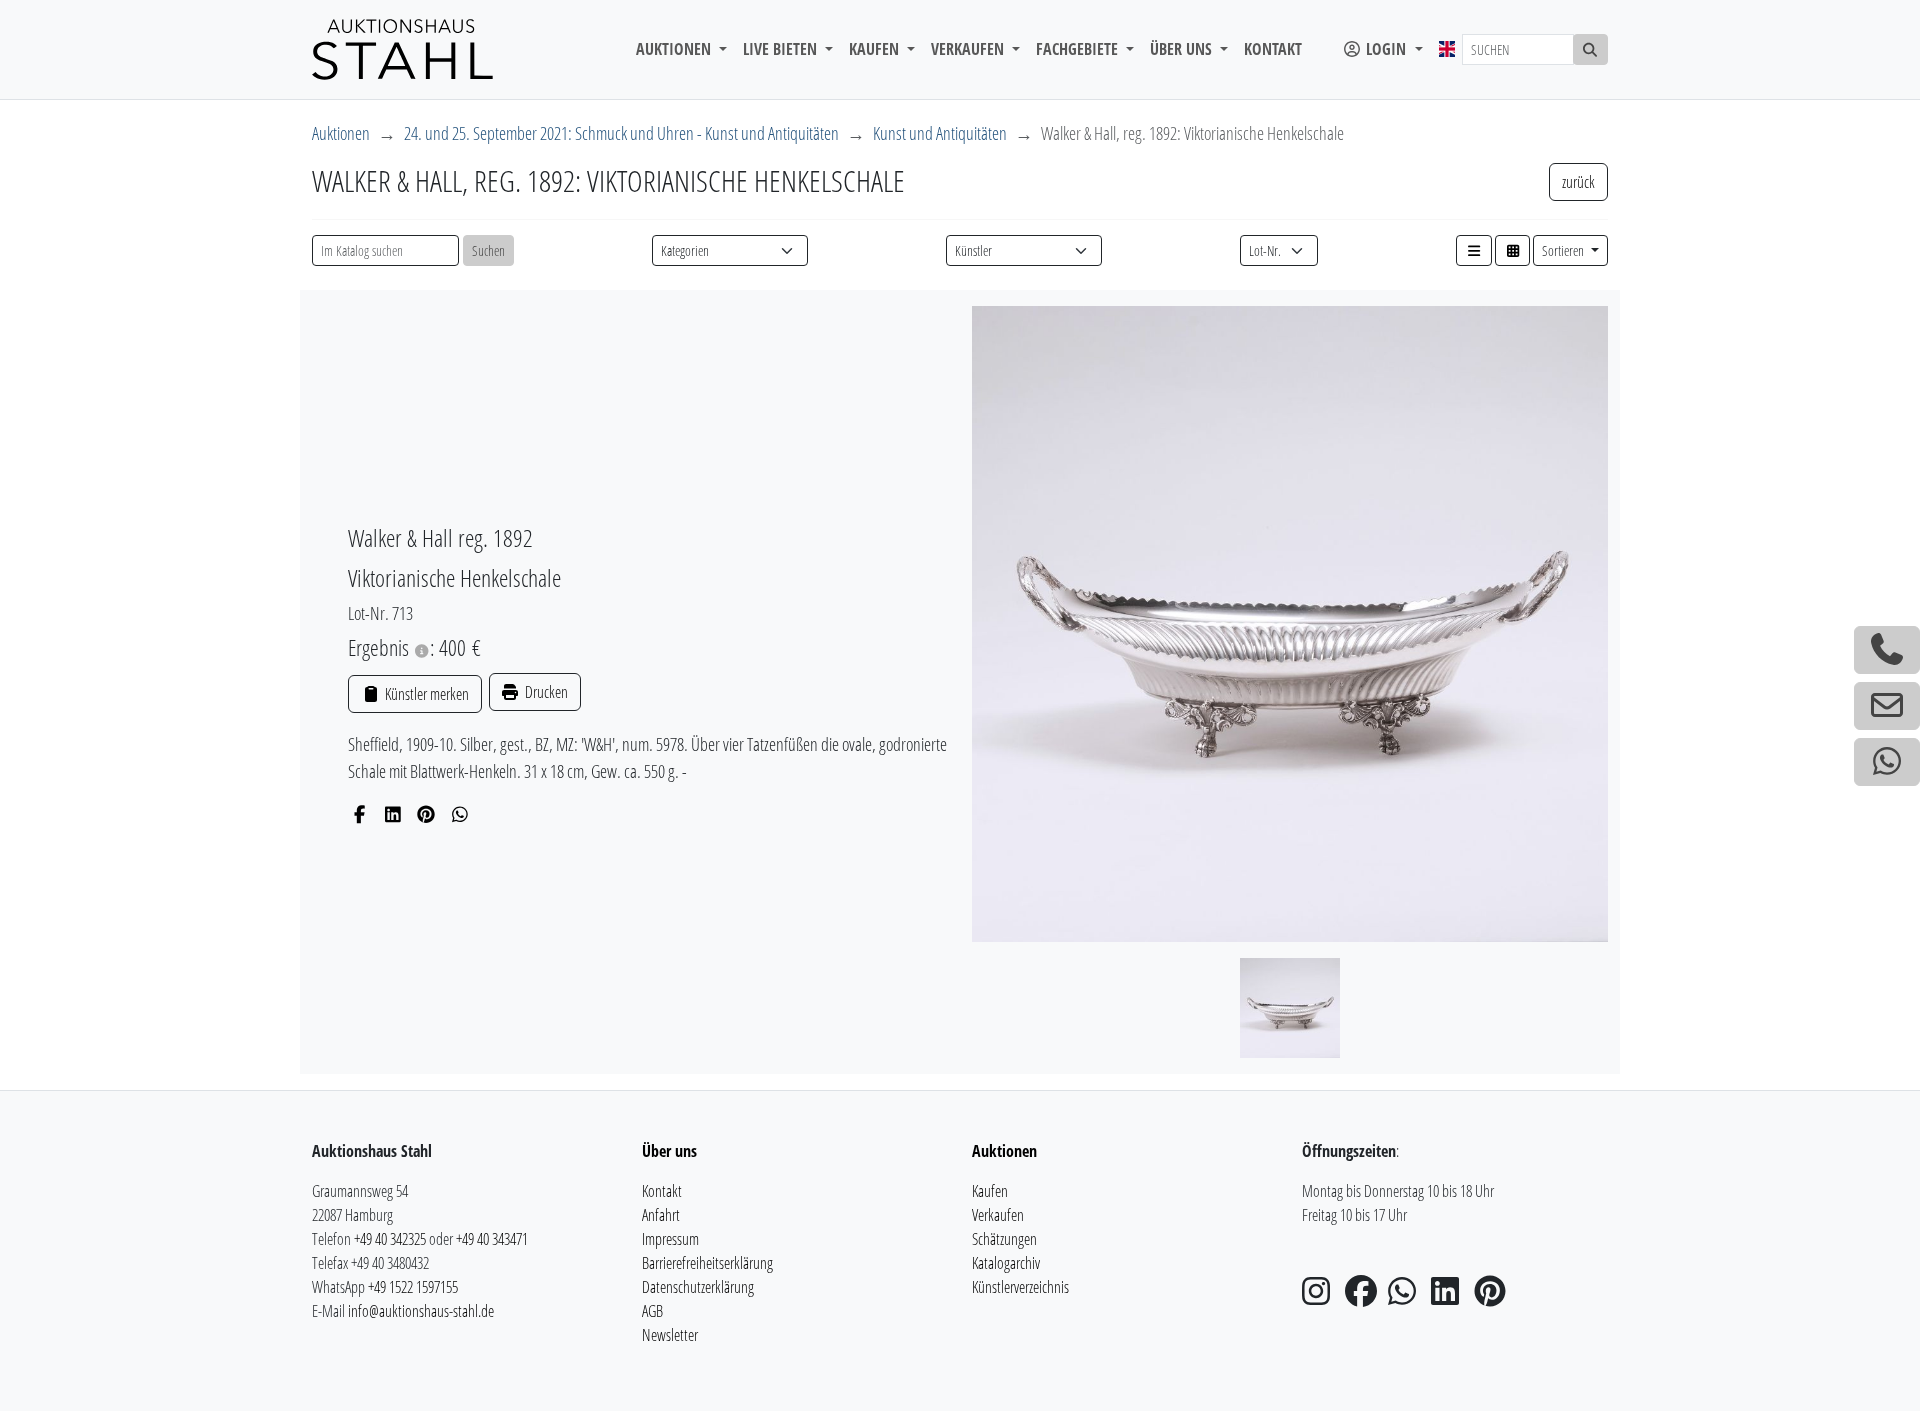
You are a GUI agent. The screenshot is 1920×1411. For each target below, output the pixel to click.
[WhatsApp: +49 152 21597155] (1887, 762)
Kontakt (1273, 49)
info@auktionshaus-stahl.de (421, 1311)
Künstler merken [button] (425, 694)
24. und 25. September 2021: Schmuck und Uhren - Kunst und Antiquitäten (621, 133)
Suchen (488, 250)
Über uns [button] (1183, 49)
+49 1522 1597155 (413, 1287)
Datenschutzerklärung (698, 1287)
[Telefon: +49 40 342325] (1887, 650)
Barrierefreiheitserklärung (707, 1263)
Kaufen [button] (876, 49)
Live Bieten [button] (782, 49)
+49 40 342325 (390, 1239)
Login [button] (1386, 49)
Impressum (670, 1239)
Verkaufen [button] (969, 49)
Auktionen (341, 133)
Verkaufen (998, 1215)
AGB (652, 1311)
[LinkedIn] (393, 814)
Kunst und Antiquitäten (940, 133)
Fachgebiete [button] (1079, 49)
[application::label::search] (1591, 49)
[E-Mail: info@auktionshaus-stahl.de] (1887, 706)
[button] (1474, 250)
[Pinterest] (426, 814)
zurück (1578, 182)
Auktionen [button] (675, 49)
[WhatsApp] (460, 814)
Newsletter (670, 1335)
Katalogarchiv (1006, 1263)
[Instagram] (1322, 1297)
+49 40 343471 (492, 1239)
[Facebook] (359, 814)
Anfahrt (661, 1215)
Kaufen (990, 1191)
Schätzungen (1004, 1239)
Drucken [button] (545, 692)
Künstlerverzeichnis (1020, 1287)
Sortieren (1564, 250)
